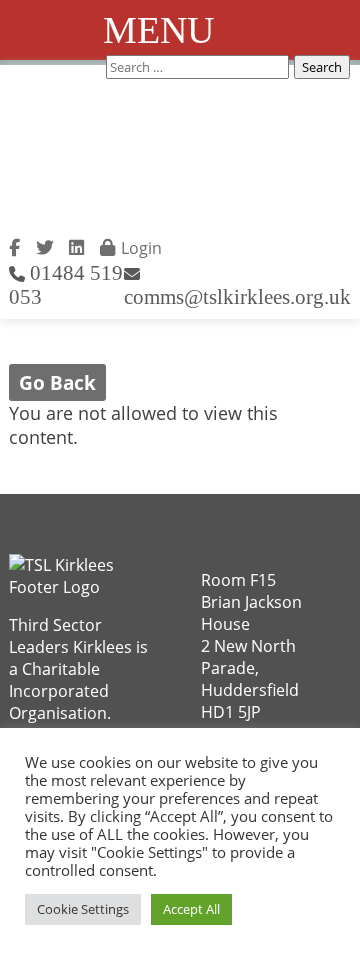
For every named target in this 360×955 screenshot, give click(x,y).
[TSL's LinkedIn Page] (76, 245)
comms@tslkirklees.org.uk (237, 296)
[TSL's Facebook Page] (14, 245)
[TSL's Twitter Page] (45, 245)
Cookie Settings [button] (83, 909)
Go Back (57, 382)
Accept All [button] (191, 909)
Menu (158, 30)
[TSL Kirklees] (108, 157)
